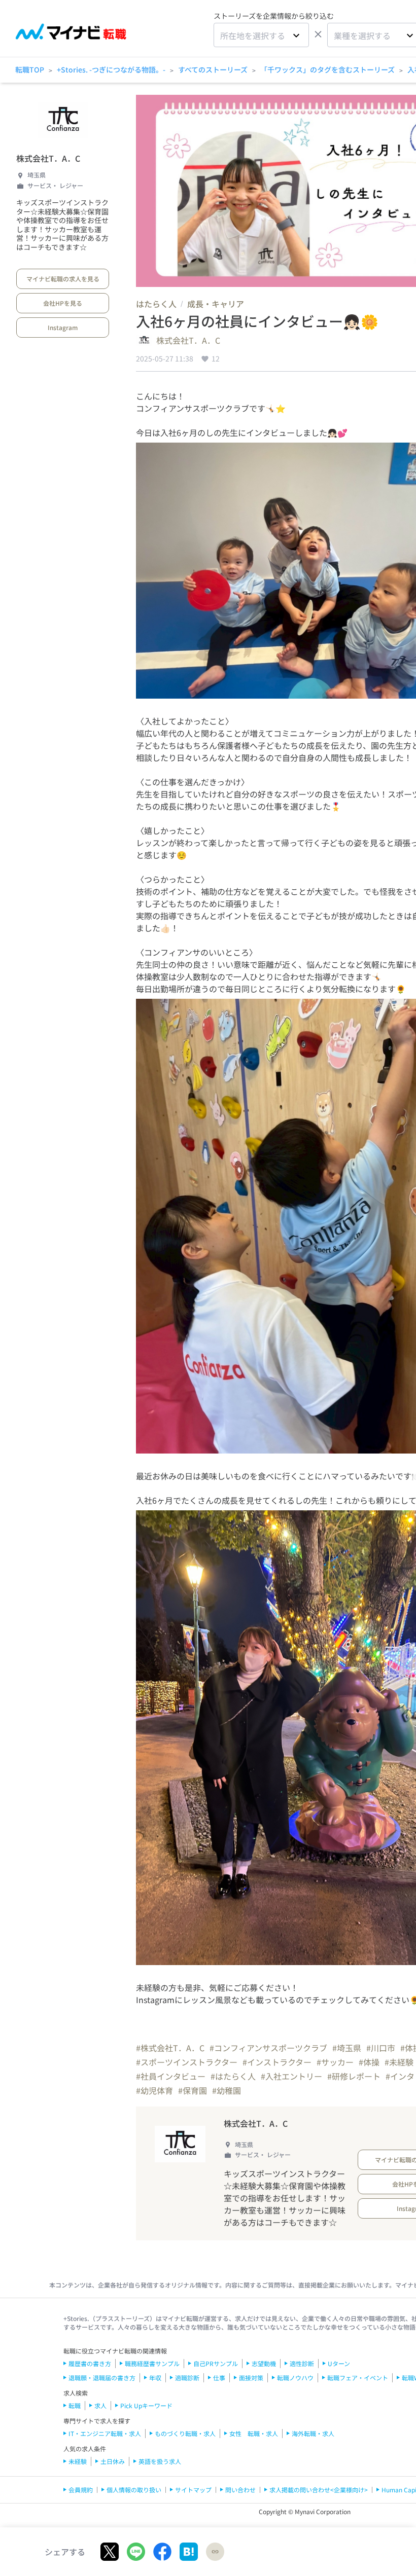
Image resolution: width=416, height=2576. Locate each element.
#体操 (369, 2062)
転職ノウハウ (295, 2378)
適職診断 (187, 2378)
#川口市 (381, 2048)
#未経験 (399, 2062)
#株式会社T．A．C (170, 2048)
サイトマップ (193, 2490)
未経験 (78, 2461)
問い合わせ (240, 2490)
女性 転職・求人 (254, 2433)
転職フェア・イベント (358, 2378)
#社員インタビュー (171, 2076)
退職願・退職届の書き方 (102, 2378)
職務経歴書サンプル (152, 2363)
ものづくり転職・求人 (185, 2433)
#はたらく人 (233, 2076)
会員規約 (81, 2490)
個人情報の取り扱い (134, 2490)
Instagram (63, 327)
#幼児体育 (154, 2090)
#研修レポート (354, 2076)
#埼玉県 (347, 2048)
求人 (100, 2405)
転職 (75, 2405)
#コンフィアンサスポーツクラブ (268, 2048)
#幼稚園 (227, 2090)
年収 (155, 2378)
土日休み (113, 2461)
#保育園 (193, 2090)
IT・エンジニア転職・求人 (105, 2433)
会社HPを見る (63, 303)
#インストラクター (277, 2062)
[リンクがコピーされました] (215, 2552)
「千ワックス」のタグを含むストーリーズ (327, 69)
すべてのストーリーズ (213, 69)
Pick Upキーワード (146, 2405)
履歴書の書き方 (90, 2363)
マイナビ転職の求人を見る (63, 279)
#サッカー (335, 2062)
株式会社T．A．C (48, 158)
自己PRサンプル (216, 2363)
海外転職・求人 (313, 2433)
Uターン (339, 2363)
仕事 (219, 2378)
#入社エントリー (291, 2076)
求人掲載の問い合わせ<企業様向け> (319, 2490)
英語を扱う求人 (160, 2461)
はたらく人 (156, 304)
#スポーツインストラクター (187, 2062)
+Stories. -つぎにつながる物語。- (111, 69)
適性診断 (302, 2363)
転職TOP (30, 69)
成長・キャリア (216, 304)
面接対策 (251, 2378)
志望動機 (264, 2363)
